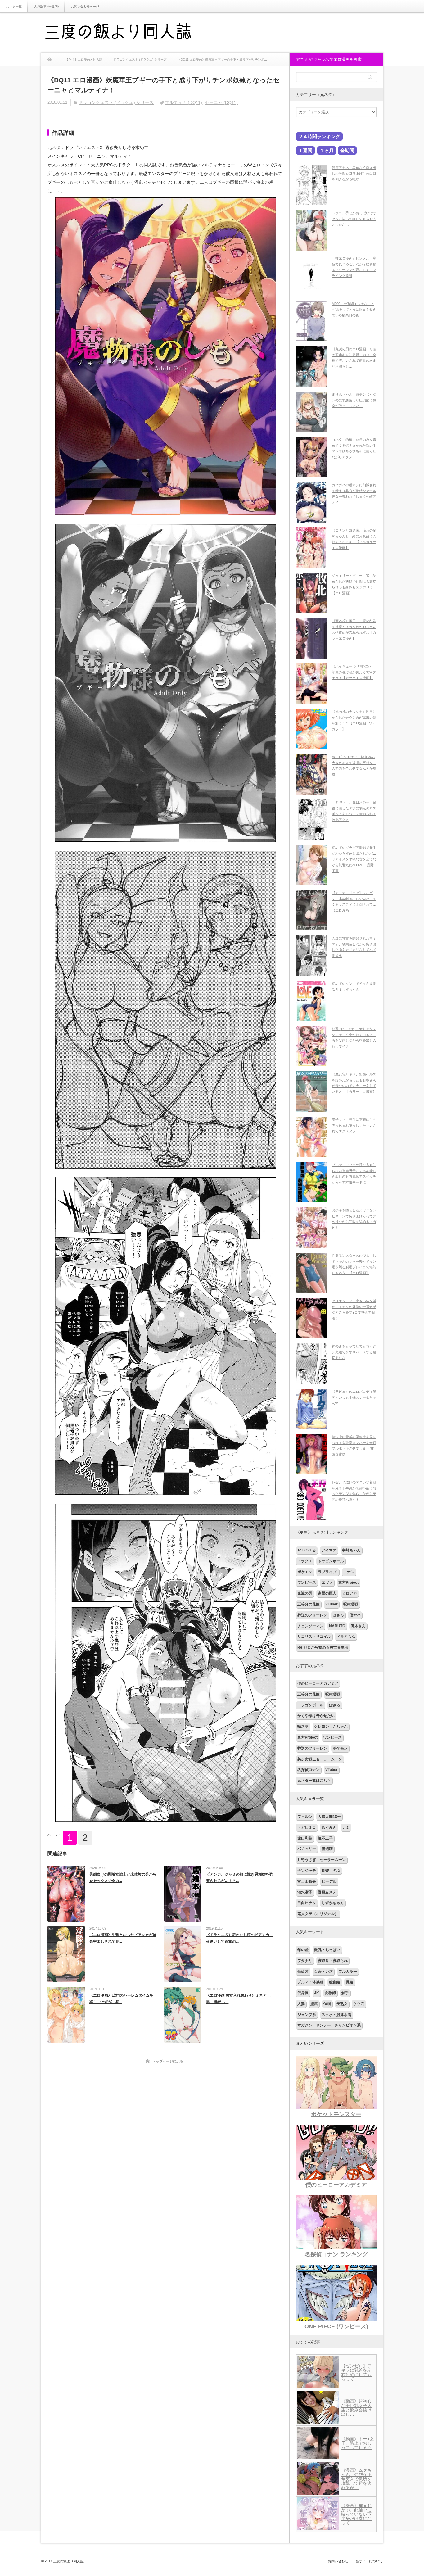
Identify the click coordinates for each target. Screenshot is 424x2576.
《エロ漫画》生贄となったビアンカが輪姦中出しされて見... (123, 1938)
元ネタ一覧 (14, 6)
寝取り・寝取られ (333, 1961)
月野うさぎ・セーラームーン (322, 1860)
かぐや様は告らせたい (316, 1716)
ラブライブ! (328, 1572)
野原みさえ (327, 1892)
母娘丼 (303, 1972)
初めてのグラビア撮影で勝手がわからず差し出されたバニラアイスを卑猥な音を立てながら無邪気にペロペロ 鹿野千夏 (354, 859)
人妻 (301, 2004)
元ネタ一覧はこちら (314, 1781)
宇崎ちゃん (351, 1550)
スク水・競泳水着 (336, 2015)
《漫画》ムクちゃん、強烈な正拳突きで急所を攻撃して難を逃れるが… (356, 2479)
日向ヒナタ (307, 1903)
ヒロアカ (350, 1593)
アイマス (329, 1550)
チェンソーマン (310, 1626)
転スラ (303, 1727)
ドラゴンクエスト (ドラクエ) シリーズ (116, 102)
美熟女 (342, 2004)
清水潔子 (305, 1892)
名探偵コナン (309, 1770)
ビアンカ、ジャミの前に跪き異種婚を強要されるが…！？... (240, 1878)
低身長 (303, 1993)
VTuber (332, 1604)
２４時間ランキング (319, 136)
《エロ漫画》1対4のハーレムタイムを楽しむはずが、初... (121, 1999)
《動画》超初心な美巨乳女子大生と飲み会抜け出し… (356, 2408)
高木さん (358, 1626)
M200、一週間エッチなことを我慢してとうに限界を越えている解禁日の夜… (354, 309)
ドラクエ (305, 1561)
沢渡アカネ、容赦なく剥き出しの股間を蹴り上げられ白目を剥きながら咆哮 (354, 173)
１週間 (305, 150)
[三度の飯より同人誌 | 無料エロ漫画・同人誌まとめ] (127, 33)
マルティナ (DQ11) (183, 102)
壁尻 (314, 2004)
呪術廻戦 (351, 1604)
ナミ (346, 1827)
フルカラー (348, 1972)
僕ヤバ (355, 1615)
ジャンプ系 (307, 2015)
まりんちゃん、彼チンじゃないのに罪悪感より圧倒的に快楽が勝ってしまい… (354, 400)
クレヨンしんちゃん (331, 1727)
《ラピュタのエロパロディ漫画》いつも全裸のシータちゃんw (354, 1397)
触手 (345, 1993)
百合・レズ (323, 1972)
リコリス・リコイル (314, 1637)
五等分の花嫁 (309, 1604)
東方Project (348, 1582)
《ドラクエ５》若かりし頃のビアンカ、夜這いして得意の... (240, 1938)
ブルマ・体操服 (310, 1982)
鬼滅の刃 (305, 1593)
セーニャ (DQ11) (221, 102)
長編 (350, 1982)
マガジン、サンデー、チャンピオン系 (329, 2025)
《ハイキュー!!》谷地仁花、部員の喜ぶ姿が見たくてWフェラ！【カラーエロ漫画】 (354, 672)
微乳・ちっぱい (327, 1950)
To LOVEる (307, 1550)
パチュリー (307, 1849)
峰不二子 (325, 1838)
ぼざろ (338, 1615)
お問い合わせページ (85, 6)
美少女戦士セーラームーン (320, 1759)
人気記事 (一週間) (46, 6)
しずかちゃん (333, 1903)
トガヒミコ (307, 1827)
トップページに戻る (168, 2061)
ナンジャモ (307, 1871)
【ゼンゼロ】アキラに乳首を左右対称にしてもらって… (356, 2372)
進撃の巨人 (327, 1593)
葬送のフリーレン (312, 1615)
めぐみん (329, 1827)
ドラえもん (346, 1637)
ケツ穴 (359, 2004)
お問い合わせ (338, 2561)
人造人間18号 (329, 1817)
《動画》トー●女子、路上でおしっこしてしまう (358, 2443)
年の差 (303, 1950)
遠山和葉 (305, 1838)
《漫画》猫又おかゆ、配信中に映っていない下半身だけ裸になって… (356, 2514)
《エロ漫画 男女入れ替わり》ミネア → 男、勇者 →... (239, 1999)
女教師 (330, 1993)
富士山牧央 (307, 1881)
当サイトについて (369, 2561)
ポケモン (305, 1572)
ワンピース (307, 1582)
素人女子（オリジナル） (318, 1914)
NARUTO (337, 1626)
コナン (349, 1572)
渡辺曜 (327, 1849)
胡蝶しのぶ (331, 1871)
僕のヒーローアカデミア (318, 1683)
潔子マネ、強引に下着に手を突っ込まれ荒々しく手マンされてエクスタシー (354, 1125)
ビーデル (329, 1881)
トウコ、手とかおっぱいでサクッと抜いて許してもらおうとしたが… (354, 219)
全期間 (347, 150)
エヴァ (327, 1582)
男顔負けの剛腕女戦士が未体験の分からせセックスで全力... (123, 1878)
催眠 (327, 2004)
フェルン (305, 1817)
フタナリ (305, 1961)
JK (317, 1993)
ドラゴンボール (331, 1561)
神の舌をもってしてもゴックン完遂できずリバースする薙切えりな (354, 1352)
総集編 (335, 1982)
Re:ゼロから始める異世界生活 (323, 1647)
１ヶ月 (327, 150)
